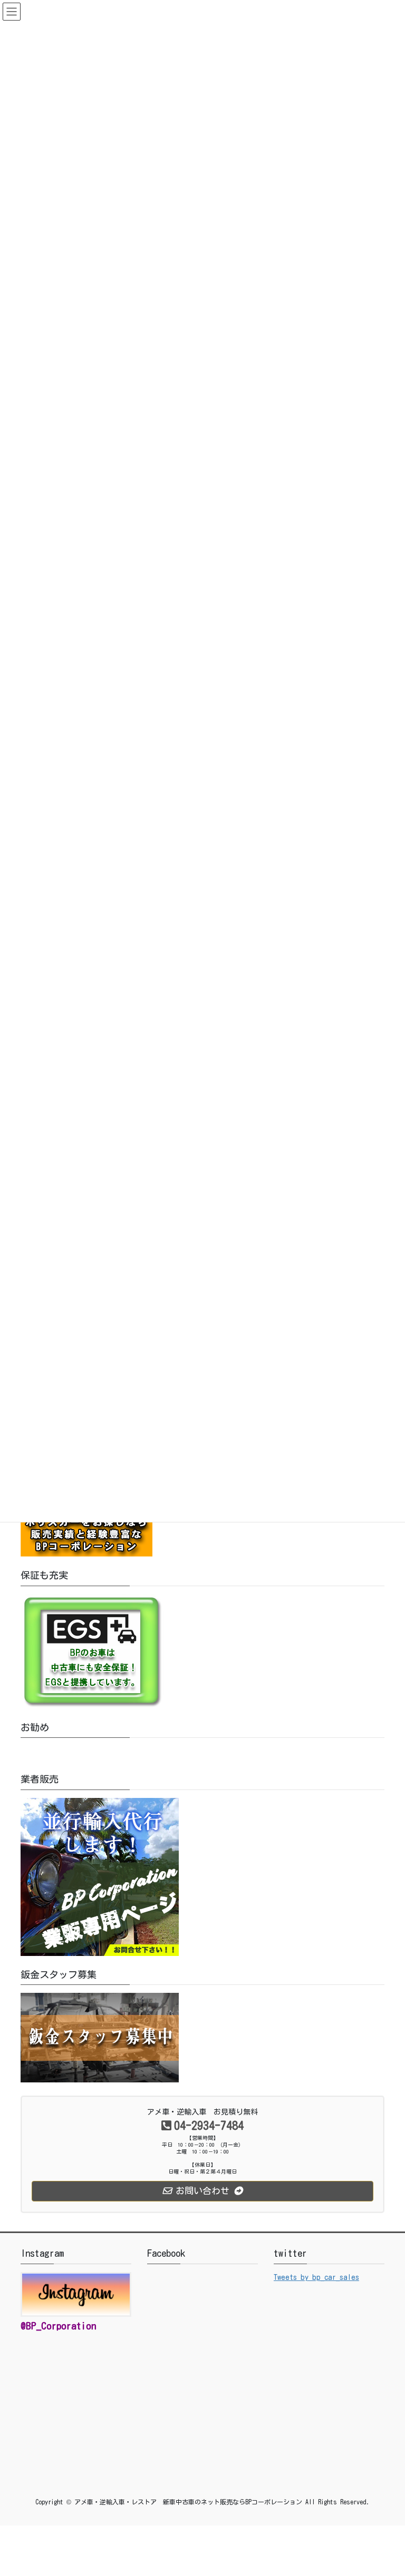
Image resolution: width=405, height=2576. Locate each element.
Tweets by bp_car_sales (316, 2277)
